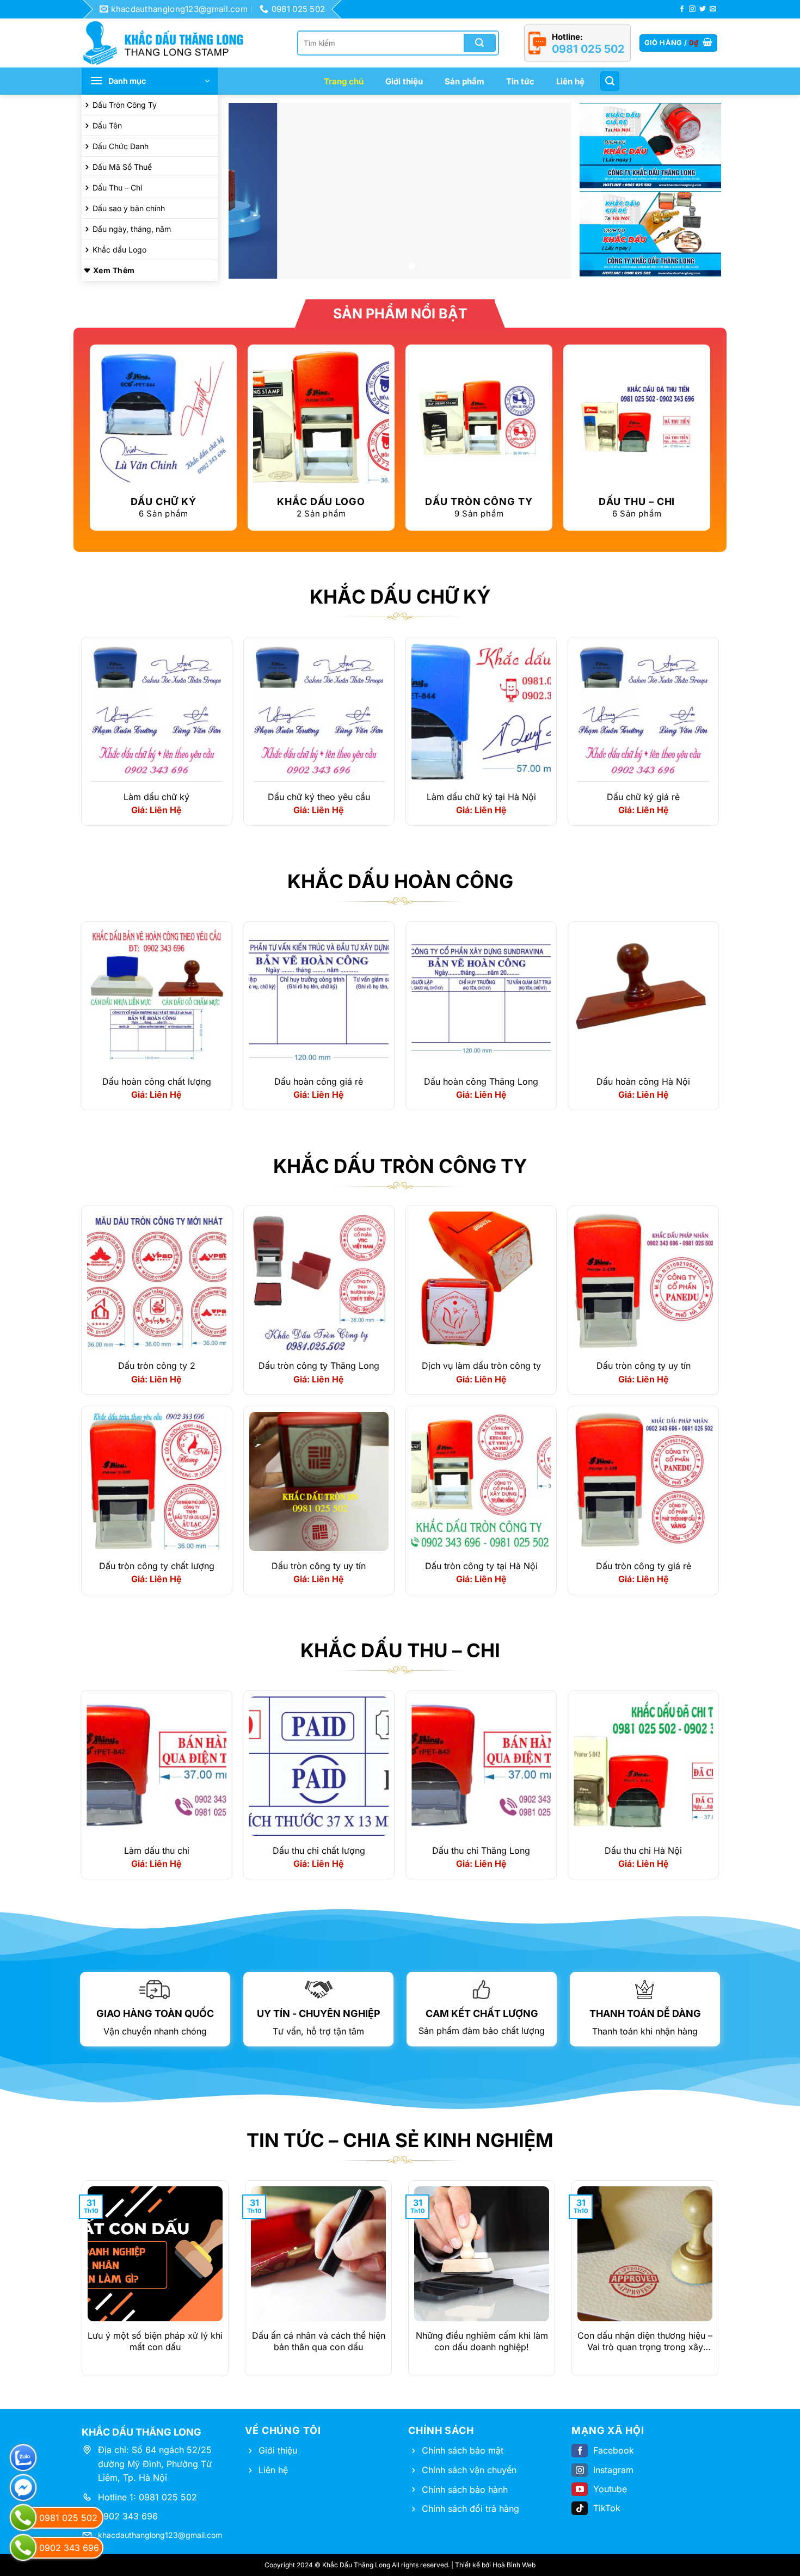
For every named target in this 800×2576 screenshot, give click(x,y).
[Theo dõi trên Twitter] (703, 9)
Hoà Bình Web (514, 2565)
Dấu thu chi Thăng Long (481, 1850)
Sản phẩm (464, 81)
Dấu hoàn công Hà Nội (643, 1081)
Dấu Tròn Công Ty (125, 105)
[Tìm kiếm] (610, 81)
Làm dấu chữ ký (156, 797)
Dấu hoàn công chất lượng (157, 1081)
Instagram (613, 2470)
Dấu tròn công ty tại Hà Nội (481, 1566)
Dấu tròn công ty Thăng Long (319, 1366)
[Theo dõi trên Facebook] (682, 9)
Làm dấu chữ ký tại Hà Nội (481, 797)
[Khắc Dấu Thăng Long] (169, 43)
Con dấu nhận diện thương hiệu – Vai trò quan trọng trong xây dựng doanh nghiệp (645, 2341)
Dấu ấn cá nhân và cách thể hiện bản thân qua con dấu (319, 2341)
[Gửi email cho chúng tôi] (713, 9)
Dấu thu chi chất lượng (319, 1850)
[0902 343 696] (23, 2547)
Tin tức (520, 81)
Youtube (610, 2489)
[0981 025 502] (23, 2517)
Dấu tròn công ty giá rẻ (644, 1566)
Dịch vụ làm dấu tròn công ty (481, 1366)
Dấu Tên (107, 125)
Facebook (614, 2450)
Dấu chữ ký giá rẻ (643, 797)
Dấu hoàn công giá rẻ (319, 1081)
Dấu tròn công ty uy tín (644, 1366)
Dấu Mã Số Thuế (122, 167)
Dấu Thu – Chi (117, 187)
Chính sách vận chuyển (469, 2470)
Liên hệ (570, 81)
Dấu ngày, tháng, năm (132, 229)
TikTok (607, 2508)
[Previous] (249, 191)
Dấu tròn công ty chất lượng (157, 1566)
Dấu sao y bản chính (129, 208)
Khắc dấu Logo (119, 250)
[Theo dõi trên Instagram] (692, 9)
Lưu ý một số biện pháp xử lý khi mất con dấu (155, 2341)
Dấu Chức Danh (121, 146)
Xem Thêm (114, 270)
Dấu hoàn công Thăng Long (481, 1081)
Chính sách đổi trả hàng (470, 2509)
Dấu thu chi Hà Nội (643, 1850)
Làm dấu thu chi (157, 1850)
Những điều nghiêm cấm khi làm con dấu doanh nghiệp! (482, 2341)
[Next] (551, 191)
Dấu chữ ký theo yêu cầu (319, 797)
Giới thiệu (404, 81)
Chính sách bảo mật (463, 2450)
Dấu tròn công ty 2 (157, 1366)
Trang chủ (344, 81)
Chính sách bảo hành (465, 2489)
